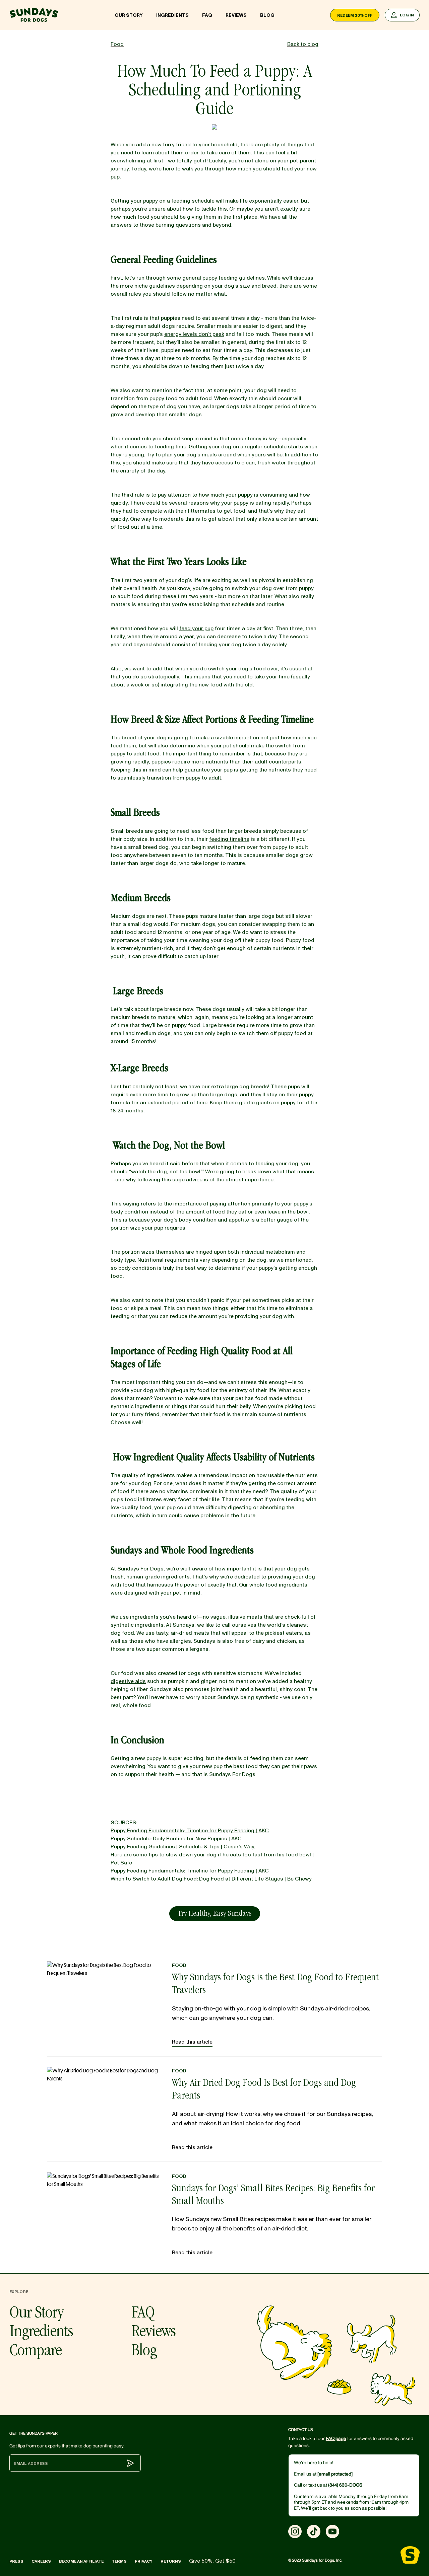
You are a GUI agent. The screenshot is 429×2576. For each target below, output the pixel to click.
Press (16, 2561)
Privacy (144, 2561)
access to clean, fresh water (251, 463)
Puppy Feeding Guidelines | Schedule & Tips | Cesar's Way (182, 1847)
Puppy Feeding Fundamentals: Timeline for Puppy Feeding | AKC (190, 1831)
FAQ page (336, 2439)
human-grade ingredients (158, 1577)
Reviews (236, 15)
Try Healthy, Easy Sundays (215, 1914)
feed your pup (196, 629)
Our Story (129, 15)
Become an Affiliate (81, 2561)
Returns (171, 2561)
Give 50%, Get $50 (212, 2561)
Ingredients (172, 15)
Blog (267, 15)
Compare (36, 2352)
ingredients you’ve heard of (164, 1617)
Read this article (192, 2042)
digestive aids (128, 1681)
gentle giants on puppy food (274, 1103)
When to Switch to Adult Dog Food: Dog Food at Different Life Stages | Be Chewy (211, 1879)
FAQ (207, 15)
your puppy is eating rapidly (255, 503)
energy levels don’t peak (194, 334)
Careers (41, 2561)
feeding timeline (229, 839)
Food (179, 1965)
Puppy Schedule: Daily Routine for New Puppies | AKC (176, 1839)
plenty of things (284, 145)
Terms (119, 2561)
